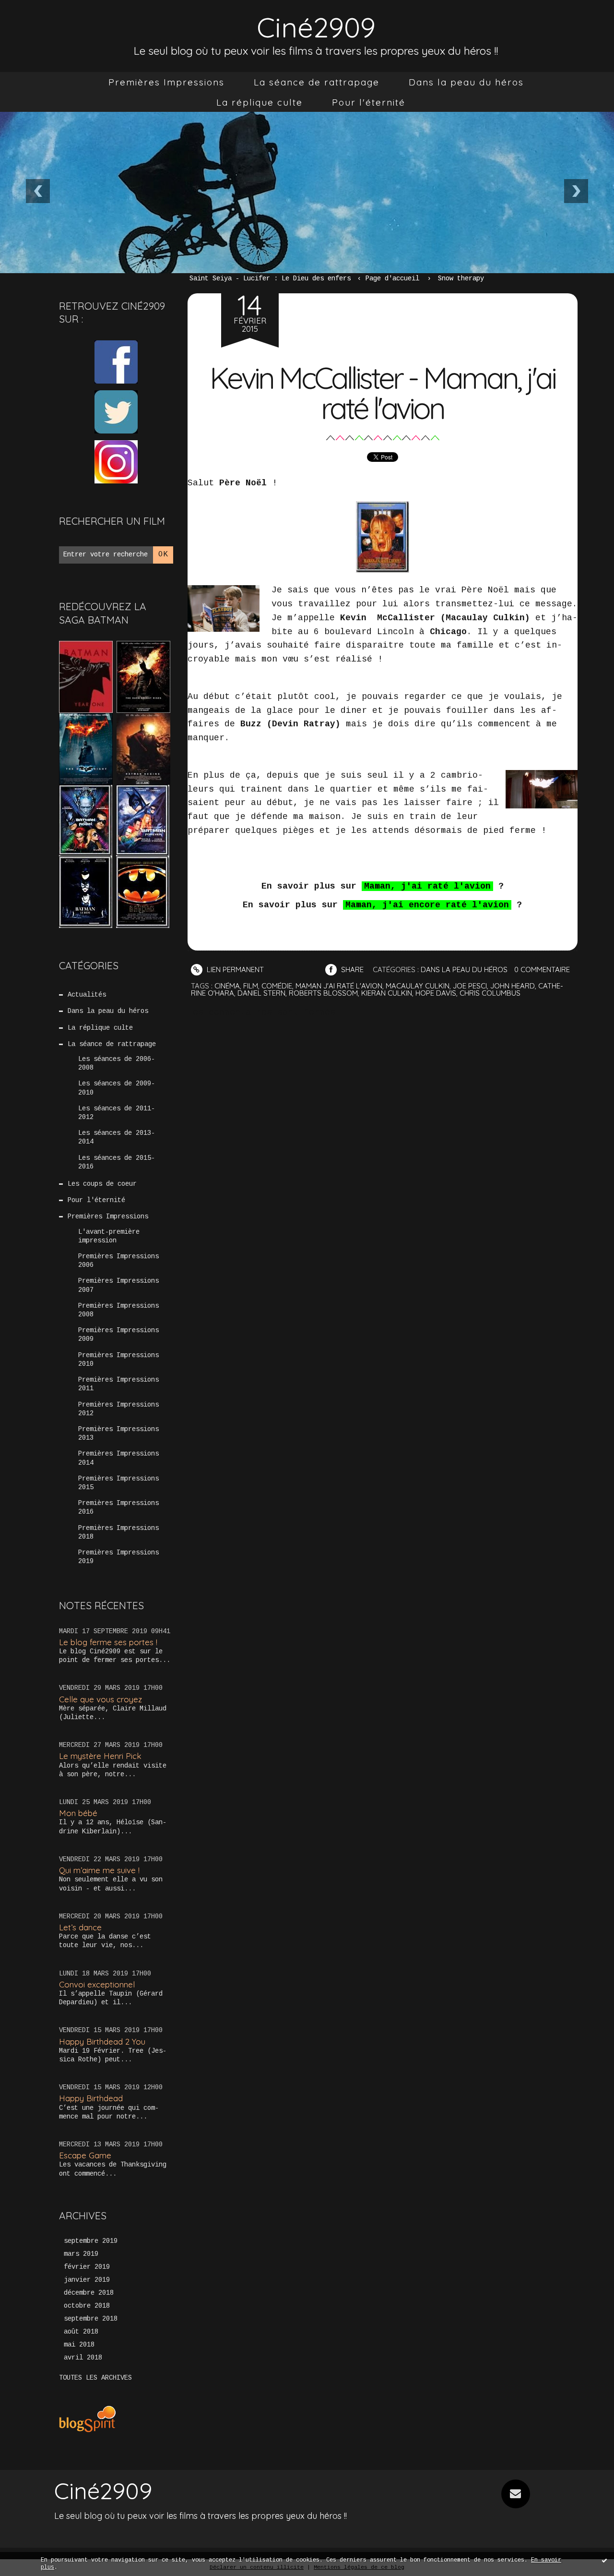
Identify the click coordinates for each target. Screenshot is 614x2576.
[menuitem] (166, 82)
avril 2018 (83, 2358)
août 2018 (81, 2332)
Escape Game (85, 2155)
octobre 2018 (87, 2306)
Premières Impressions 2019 (118, 1557)
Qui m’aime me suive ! (99, 1870)
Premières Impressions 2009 (118, 1335)
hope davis (436, 993)
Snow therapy (461, 278)
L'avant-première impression (109, 1236)
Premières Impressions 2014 (118, 1458)
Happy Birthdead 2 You (102, 2041)
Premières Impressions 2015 (118, 1483)
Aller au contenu (47, 19)
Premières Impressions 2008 (118, 1310)
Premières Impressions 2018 (118, 1532)
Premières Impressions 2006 (118, 1261)
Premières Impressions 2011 (118, 1384)
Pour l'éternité (369, 102)
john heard (513, 986)
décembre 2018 (89, 2293)
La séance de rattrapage (317, 82)
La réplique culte (260, 102)
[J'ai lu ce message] (604, 2560)
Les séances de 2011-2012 (117, 1113)
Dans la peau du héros (466, 82)
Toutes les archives (95, 2378)
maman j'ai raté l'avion (339, 986)
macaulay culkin (418, 986)
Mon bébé (78, 1813)
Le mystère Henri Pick (100, 1756)
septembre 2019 (91, 2241)
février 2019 (87, 2267)
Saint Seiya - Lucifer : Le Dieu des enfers (270, 278)
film (251, 986)
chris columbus (490, 993)
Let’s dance (80, 1927)
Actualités (87, 995)
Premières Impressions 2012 (118, 1409)
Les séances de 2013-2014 (117, 1137)
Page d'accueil (392, 278)
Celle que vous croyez (100, 1699)
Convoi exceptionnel (97, 1984)
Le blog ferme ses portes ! (108, 1642)
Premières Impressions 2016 (118, 1507)
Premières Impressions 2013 (118, 1433)
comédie (277, 986)
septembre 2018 (91, 2319)
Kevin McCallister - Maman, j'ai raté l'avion (382, 393)
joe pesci (470, 986)
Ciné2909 (316, 27)
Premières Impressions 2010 (118, 1360)
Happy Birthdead (91, 2098)
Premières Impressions (166, 82)
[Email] (516, 2494)
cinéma (227, 986)
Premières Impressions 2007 (118, 1285)
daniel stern (261, 993)
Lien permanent (234, 969)
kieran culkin (387, 993)
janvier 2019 (87, 2280)
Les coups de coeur (102, 1184)
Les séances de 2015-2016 (117, 1162)
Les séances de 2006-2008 (117, 1063)
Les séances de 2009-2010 (117, 1088)
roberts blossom (323, 993)
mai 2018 (79, 2345)
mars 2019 (81, 2254)
